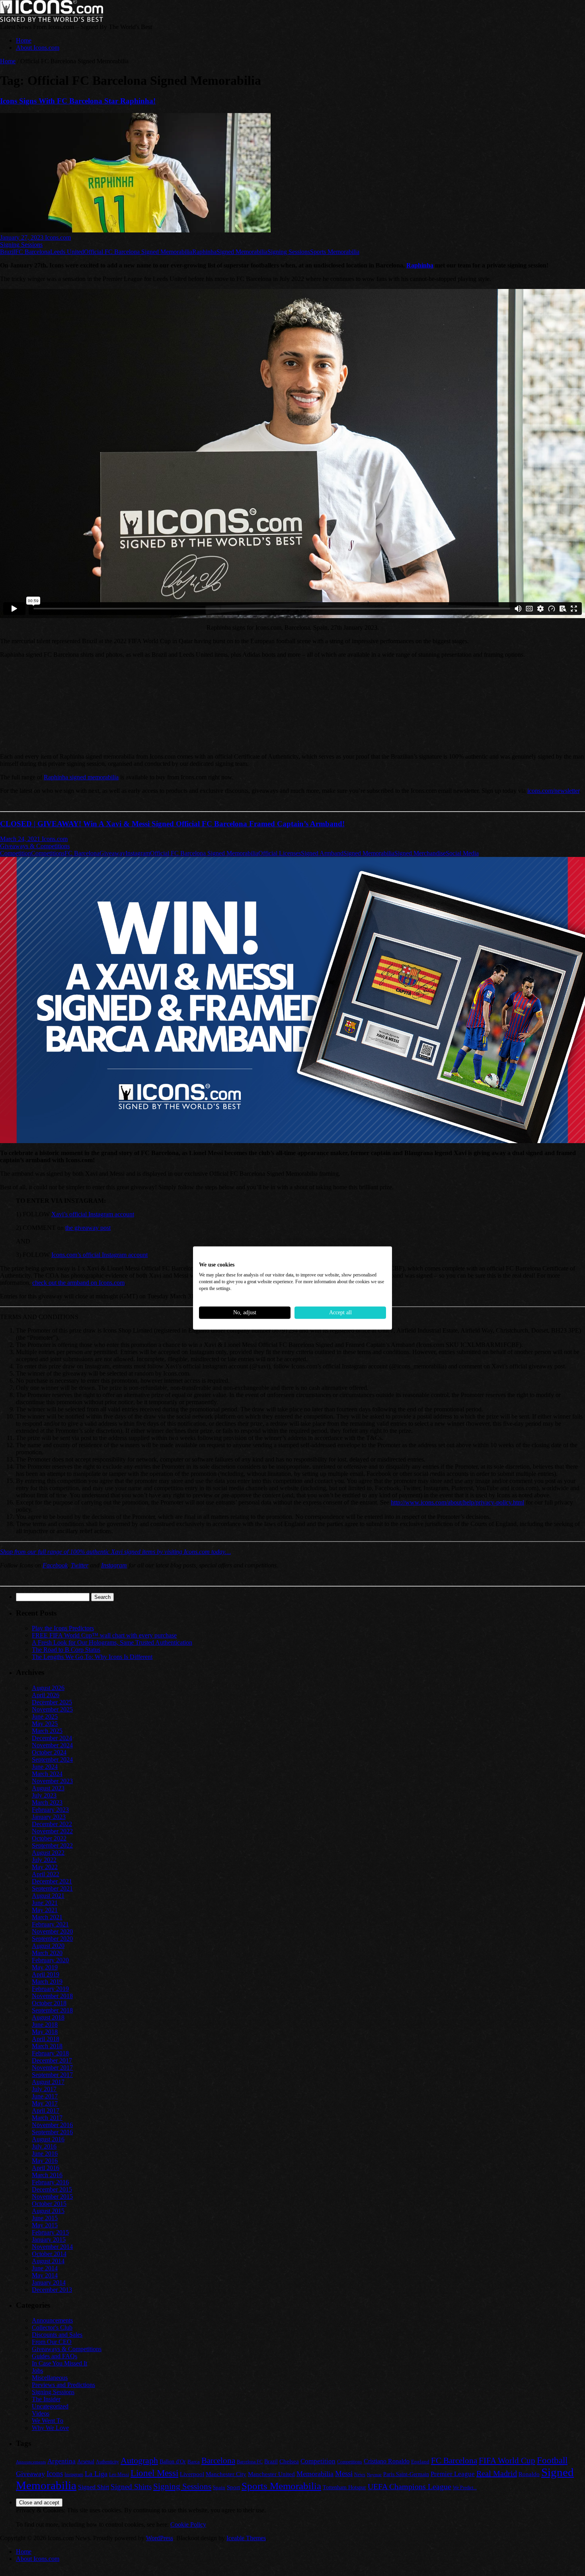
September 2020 (52, 1939)
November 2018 (52, 1996)
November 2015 (52, 2196)
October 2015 (49, 2204)
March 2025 (47, 1731)
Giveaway (112, 853)
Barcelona (218, 2461)
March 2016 (47, 2175)
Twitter (80, 1565)
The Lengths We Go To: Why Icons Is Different (92, 1657)
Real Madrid (497, 2473)
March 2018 (47, 2046)
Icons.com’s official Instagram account (99, 1255)
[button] (6, 731)
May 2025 (45, 1724)
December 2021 (52, 1881)
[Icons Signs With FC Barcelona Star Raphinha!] (135, 230)
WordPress (160, 2538)
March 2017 (47, 2118)
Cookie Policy (188, 2524)
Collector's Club (52, 2327)
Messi (344, 2474)
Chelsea (289, 2461)
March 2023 (47, 1802)
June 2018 (45, 2025)
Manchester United (271, 2474)
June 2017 (45, 2096)
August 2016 (48, 2139)
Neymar (374, 2475)
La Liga (96, 2474)
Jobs (37, 2370)
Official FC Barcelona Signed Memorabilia (138, 252)
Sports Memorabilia (335, 252)
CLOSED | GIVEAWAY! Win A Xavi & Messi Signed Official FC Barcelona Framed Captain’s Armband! (172, 824)
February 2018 (50, 2053)
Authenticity (107, 2462)
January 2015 (49, 2239)
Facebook (55, 1565)
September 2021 (52, 1888)
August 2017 (48, 2082)
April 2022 (46, 1874)
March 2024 (47, 1774)
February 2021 (50, 1924)
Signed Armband (322, 853)
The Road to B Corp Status (66, 1650)
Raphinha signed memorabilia (81, 777)
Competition (16, 853)
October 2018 (49, 2003)
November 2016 (52, 2125)
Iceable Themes (246, 2538)
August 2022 (48, 1853)
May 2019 (45, 1967)
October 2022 (49, 1838)
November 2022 (52, 1831)
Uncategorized (50, 2406)
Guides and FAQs (55, 2356)
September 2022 (52, 1845)
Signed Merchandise (420, 853)
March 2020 (47, 1953)
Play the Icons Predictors (63, 1628)
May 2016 (45, 2161)
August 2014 (48, 2261)
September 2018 (52, 2010)
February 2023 (50, 1810)
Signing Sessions (21, 245)
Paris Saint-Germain (406, 2474)
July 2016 (44, 2146)
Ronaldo (529, 2474)
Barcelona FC (250, 2462)
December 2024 (52, 1738)
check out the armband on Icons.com (78, 1283)
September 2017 (52, 2075)
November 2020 (52, 1931)
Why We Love (50, 2428)
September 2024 (52, 1759)
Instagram (138, 853)
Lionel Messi (154, 2473)
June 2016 (45, 2153)
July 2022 (44, 1860)
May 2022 (45, 1867)
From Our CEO (52, 2342)
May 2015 (45, 2225)
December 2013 (52, 2290)
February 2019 (50, 1989)
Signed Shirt (94, 2487)
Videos (41, 2413)
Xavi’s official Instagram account (93, 1214)
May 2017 (45, 2103)
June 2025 (45, 1716)
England (420, 2462)
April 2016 (46, 2168)
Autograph (139, 2460)
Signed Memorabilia (242, 252)
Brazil (8, 252)
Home (24, 40)
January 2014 (49, 2282)
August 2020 (48, 1946)
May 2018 (45, 2032)
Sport (233, 2487)
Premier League (453, 2474)
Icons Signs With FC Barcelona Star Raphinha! (78, 101)
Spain (219, 2487)
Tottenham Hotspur (344, 2487)
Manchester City (226, 2474)
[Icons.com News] (52, 20)
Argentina (61, 2461)
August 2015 (48, 2211)
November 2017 (52, 2068)
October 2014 (49, 2254)
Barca (194, 2462)
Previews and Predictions (63, 2385)
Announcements (52, 2320)
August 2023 (48, 1788)
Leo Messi (119, 2475)
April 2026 (46, 1695)
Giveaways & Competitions (35, 846)
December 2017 (52, 2060)
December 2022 (52, 1824)
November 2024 (52, 1745)
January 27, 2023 (22, 237)
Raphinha (204, 252)
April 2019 (46, 1974)
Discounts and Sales (57, 2335)
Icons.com (58, 237)
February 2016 (50, 2182)
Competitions (48, 853)
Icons (55, 2474)
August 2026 (48, 1688)
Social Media (462, 853)
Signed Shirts (131, 2487)
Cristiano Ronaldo (387, 2461)
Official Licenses (280, 853)
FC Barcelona (33, 252)
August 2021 (48, 1896)
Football (552, 2460)
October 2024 (49, 1752)
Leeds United (67, 252)
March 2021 (47, 1917)
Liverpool (192, 2474)
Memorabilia (315, 2474)
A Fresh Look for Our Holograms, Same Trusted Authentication (112, 1642)
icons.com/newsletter (553, 791)
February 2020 (50, 1960)
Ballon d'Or (173, 2462)
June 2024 (45, 1767)
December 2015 (52, 2189)
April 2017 (46, 2111)
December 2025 (52, 1702)
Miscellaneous (50, 2378)
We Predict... (465, 2488)
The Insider (46, 2399)
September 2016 (52, 2132)
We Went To (48, 2421)
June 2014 (45, 2268)
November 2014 (52, 2247)
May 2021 (45, 1910)
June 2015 (45, 2218)
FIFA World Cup (507, 2461)
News (360, 2475)
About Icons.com (38, 48)
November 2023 (52, 1781)
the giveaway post (88, 1228)
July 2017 (44, 2089)
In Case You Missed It (59, 2363)
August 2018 (48, 2017)
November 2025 (52, 1709)
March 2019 (47, 1982)
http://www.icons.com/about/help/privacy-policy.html (457, 1502)
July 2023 (44, 1795)
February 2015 (50, 2232)
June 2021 (45, 1903)
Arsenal (86, 2462)
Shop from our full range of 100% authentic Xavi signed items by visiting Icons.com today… (115, 1552)
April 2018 (46, 2039)
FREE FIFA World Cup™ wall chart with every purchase (104, 1635)
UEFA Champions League (409, 2487)
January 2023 (49, 1817)
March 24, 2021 (21, 839)
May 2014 (45, 2275)
